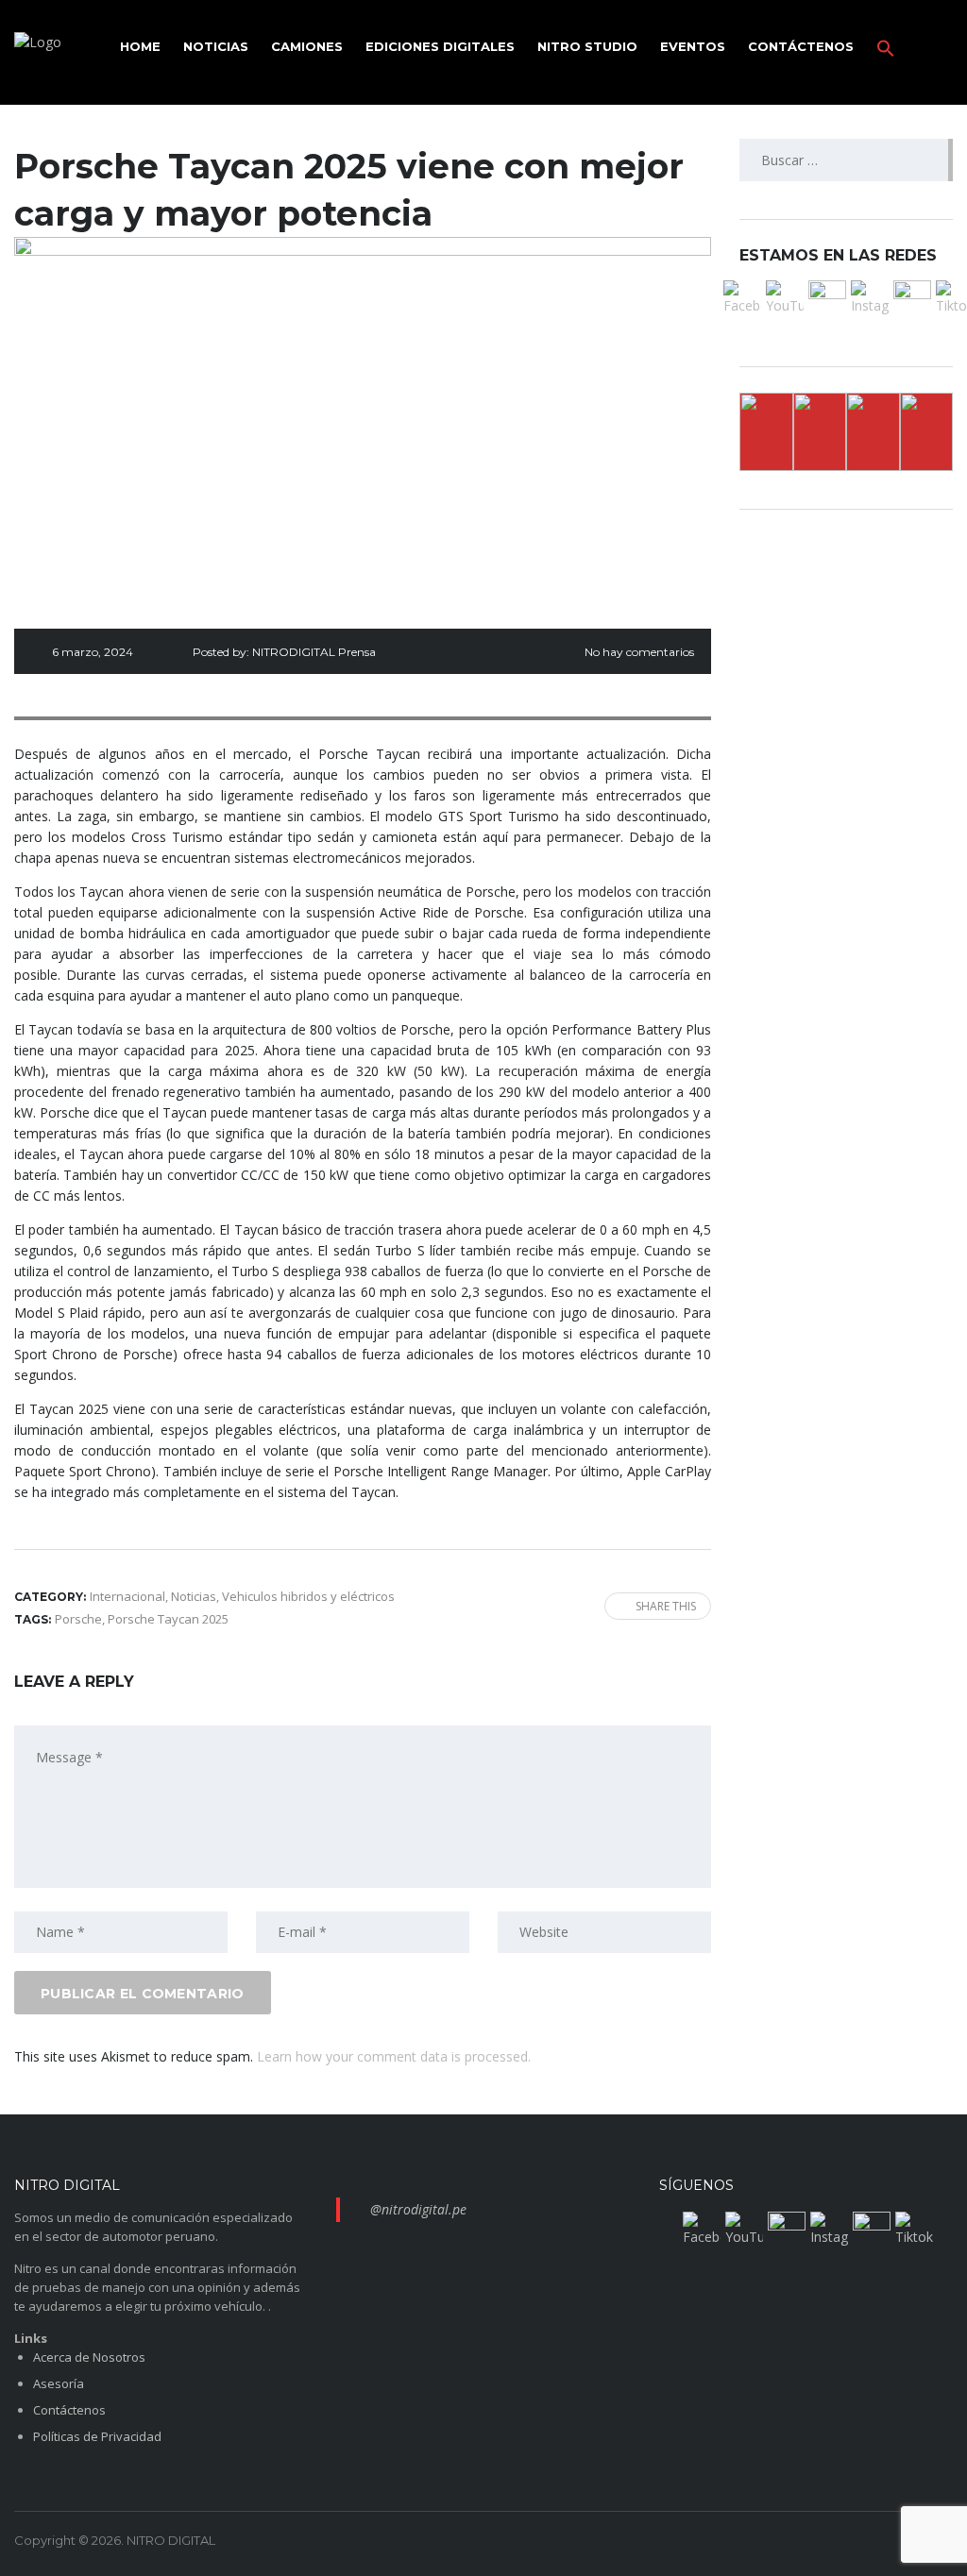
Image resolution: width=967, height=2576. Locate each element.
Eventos (693, 46)
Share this (666, 1606)
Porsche (78, 1619)
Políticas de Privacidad (97, 2436)
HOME (140, 46)
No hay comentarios (639, 652)
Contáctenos (801, 46)
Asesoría (59, 2383)
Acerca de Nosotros (89, 2357)
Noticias (216, 46)
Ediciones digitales (440, 46)
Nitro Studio (587, 46)
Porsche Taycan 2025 (168, 1619)
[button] (886, 46)
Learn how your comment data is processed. (394, 2056)
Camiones (307, 46)
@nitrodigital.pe (418, 2209)
